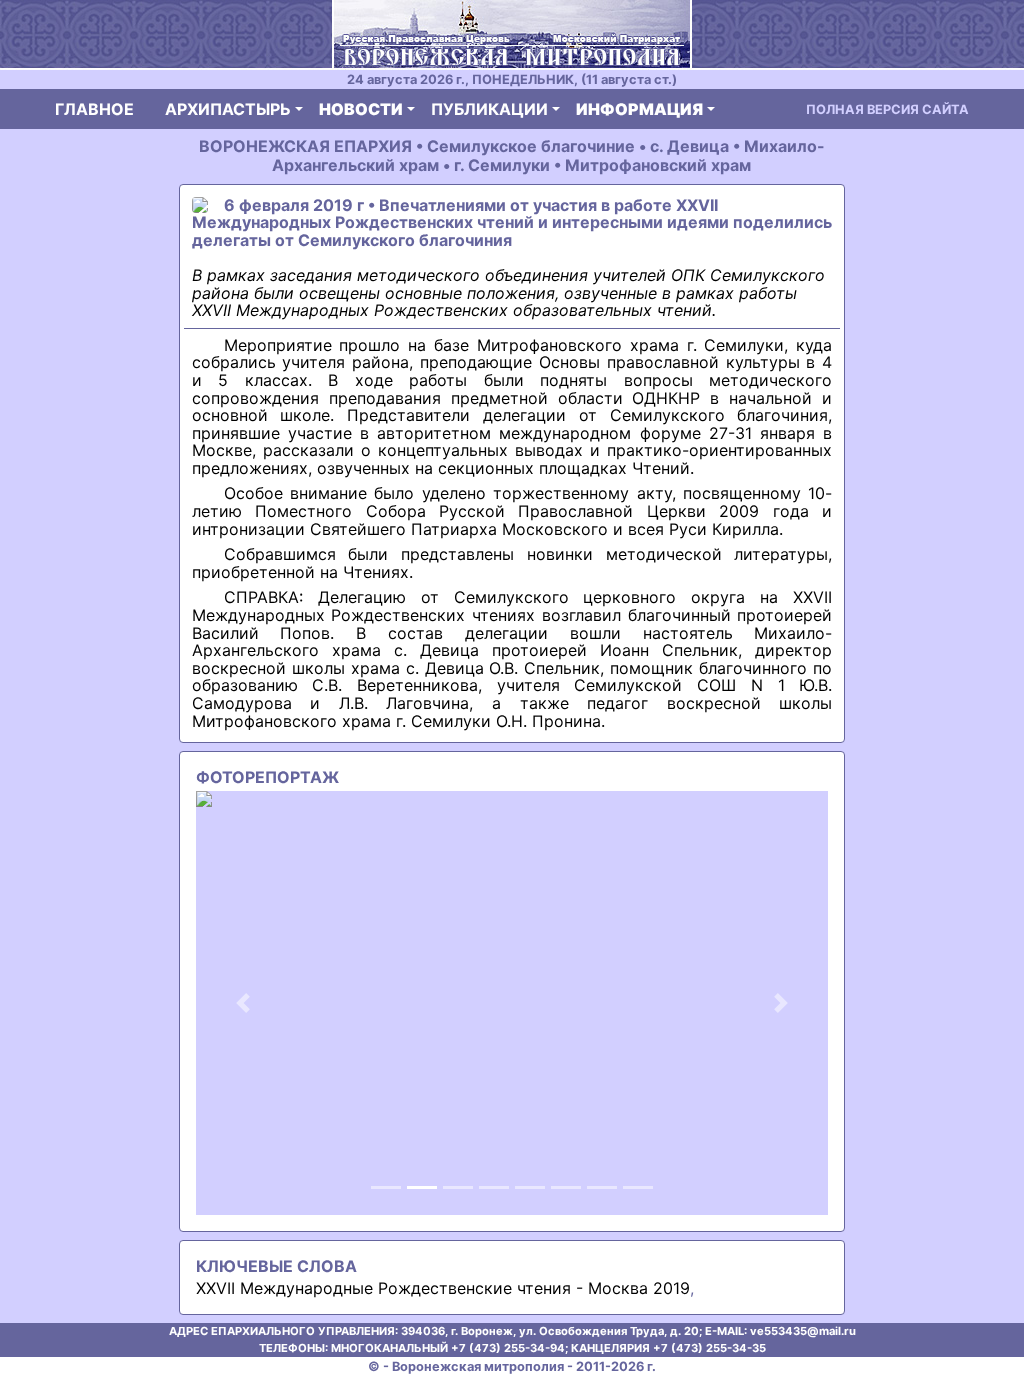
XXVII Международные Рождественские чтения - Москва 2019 (443, 1288)
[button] (243, 1003)
